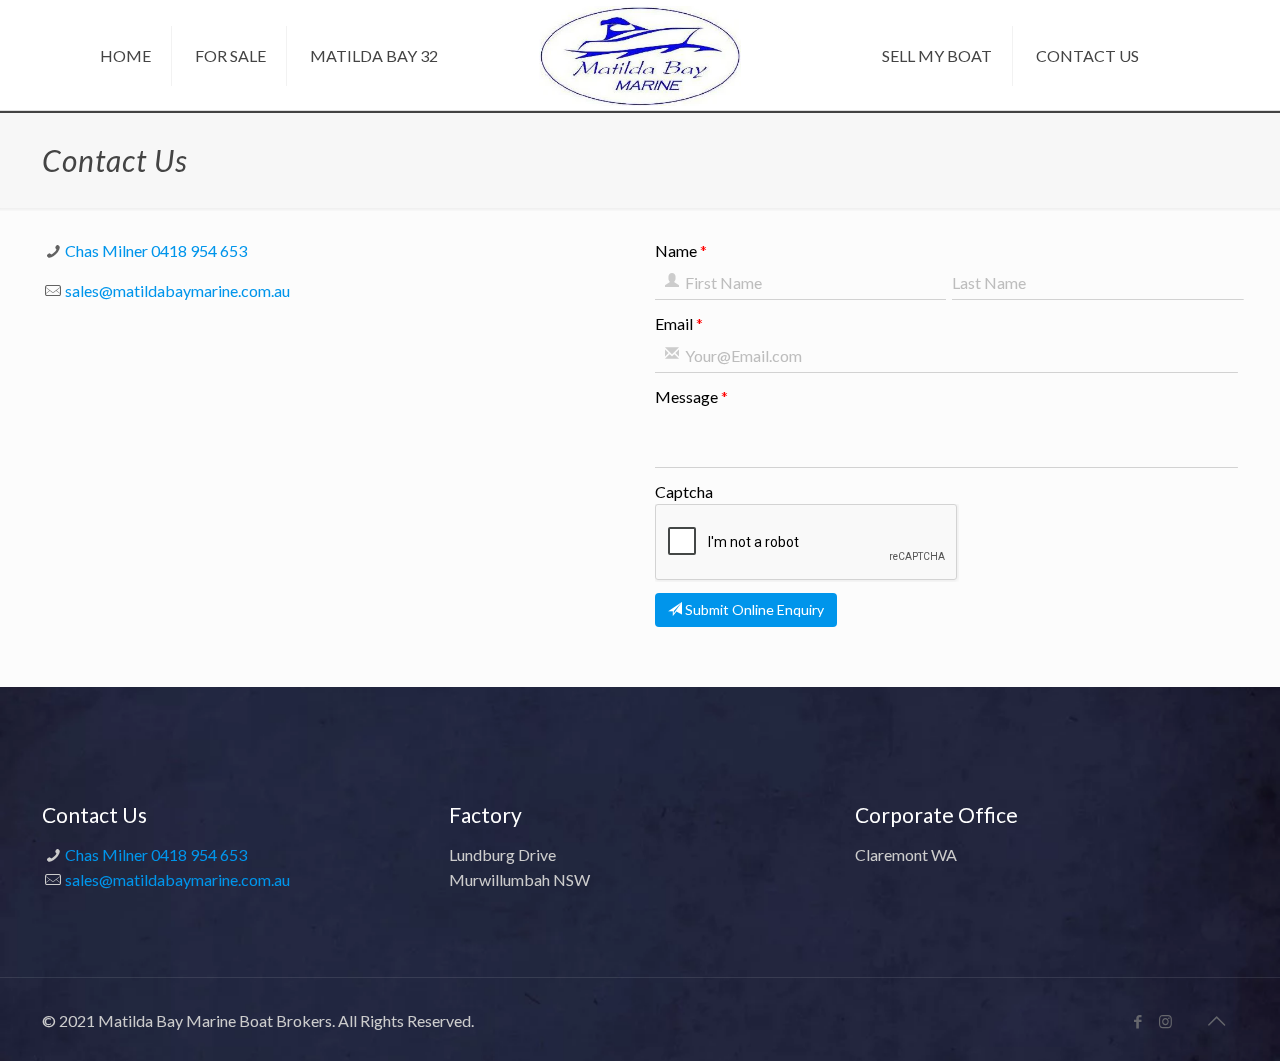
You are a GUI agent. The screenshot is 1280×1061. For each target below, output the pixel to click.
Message (686, 396)
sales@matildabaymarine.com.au (177, 290)
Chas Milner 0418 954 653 (156, 250)
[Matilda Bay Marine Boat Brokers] (640, 53)
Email (674, 323)
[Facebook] (1138, 1021)
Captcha (684, 491)
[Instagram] (1165, 1021)
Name (676, 250)
